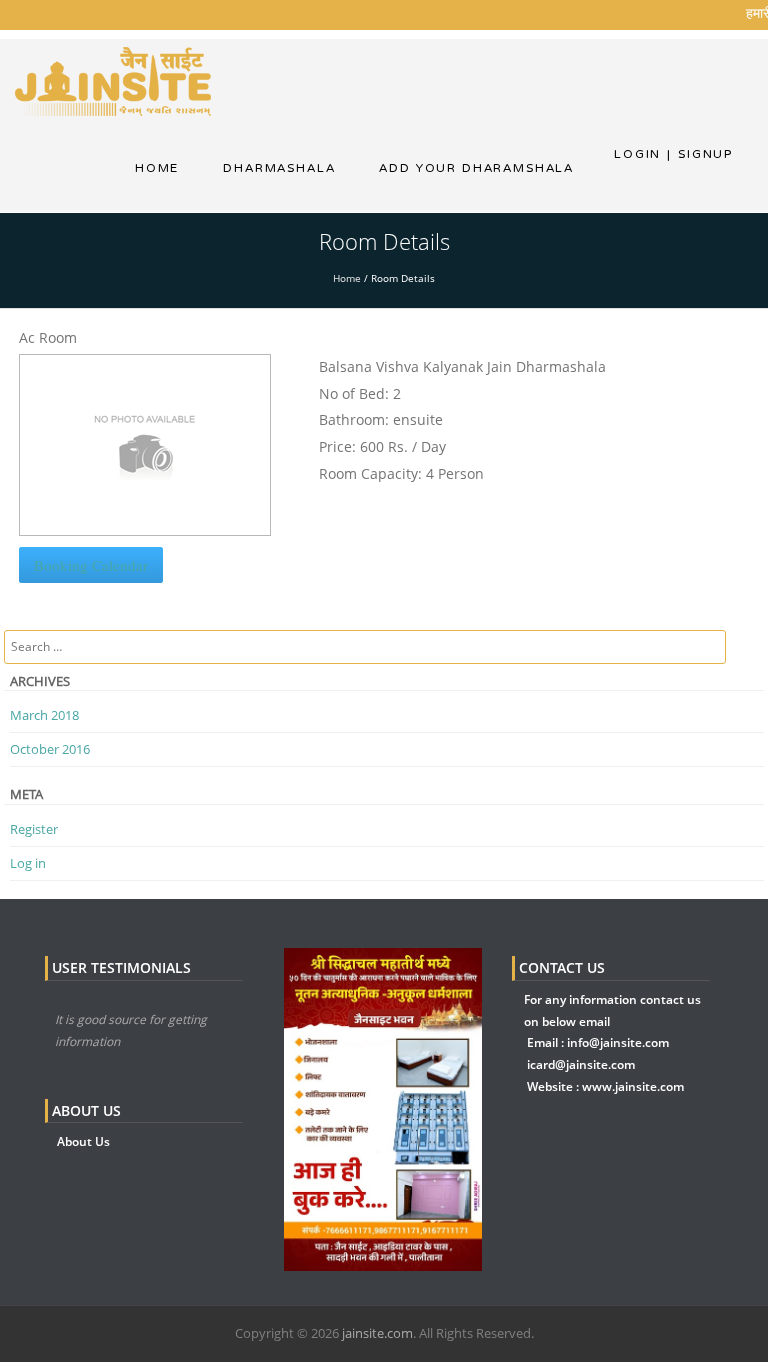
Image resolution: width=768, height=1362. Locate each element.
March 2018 (44, 715)
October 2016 (50, 749)
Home (157, 168)
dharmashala (279, 168)
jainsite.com (377, 1333)
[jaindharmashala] (113, 79)
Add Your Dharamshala (476, 168)
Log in (28, 863)
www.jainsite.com (633, 1086)
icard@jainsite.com (581, 1064)
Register (34, 829)
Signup (700, 154)
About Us (83, 1141)
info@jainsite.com (618, 1042)
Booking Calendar (91, 565)
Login (637, 154)
